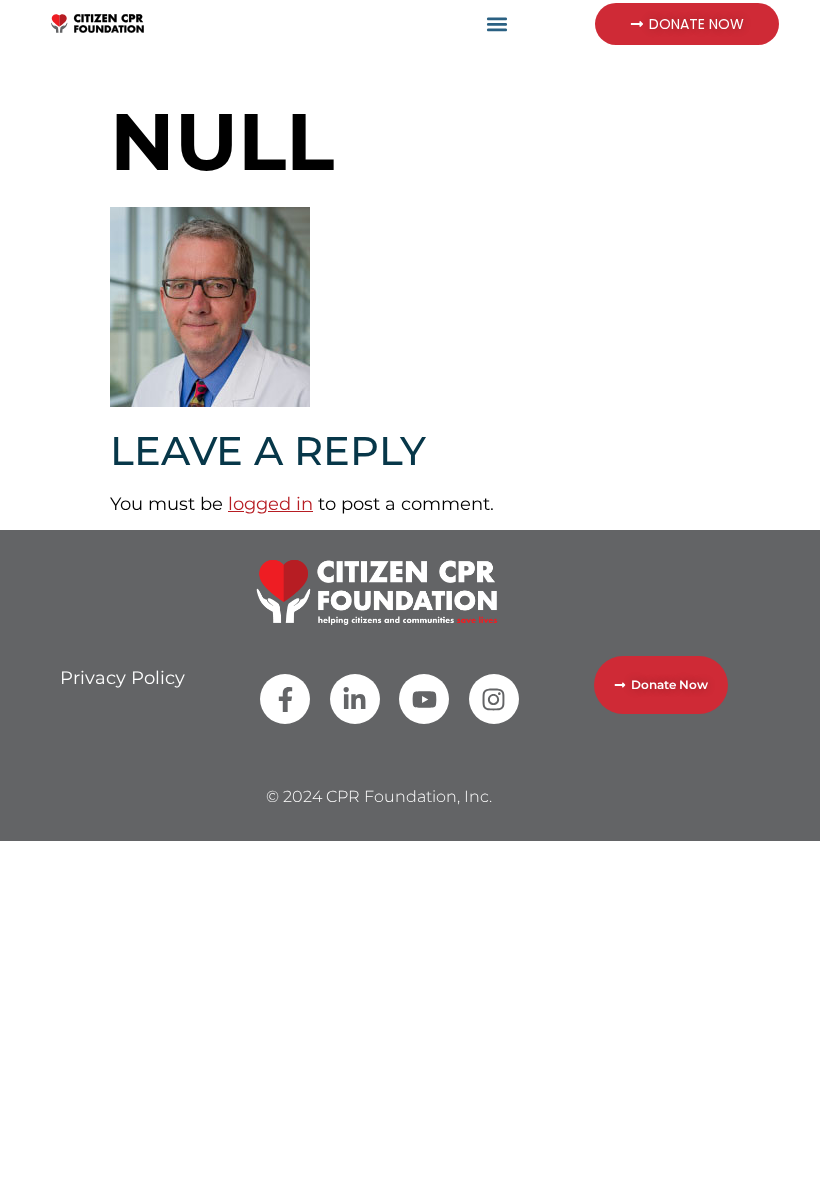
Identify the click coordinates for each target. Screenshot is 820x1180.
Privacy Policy (122, 678)
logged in (270, 504)
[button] (497, 23)
